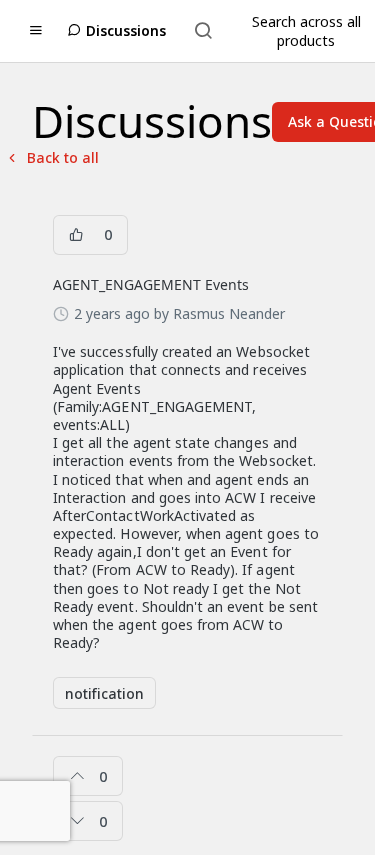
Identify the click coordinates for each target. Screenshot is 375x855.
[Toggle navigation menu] (36, 31)
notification (104, 693)
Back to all (52, 157)
